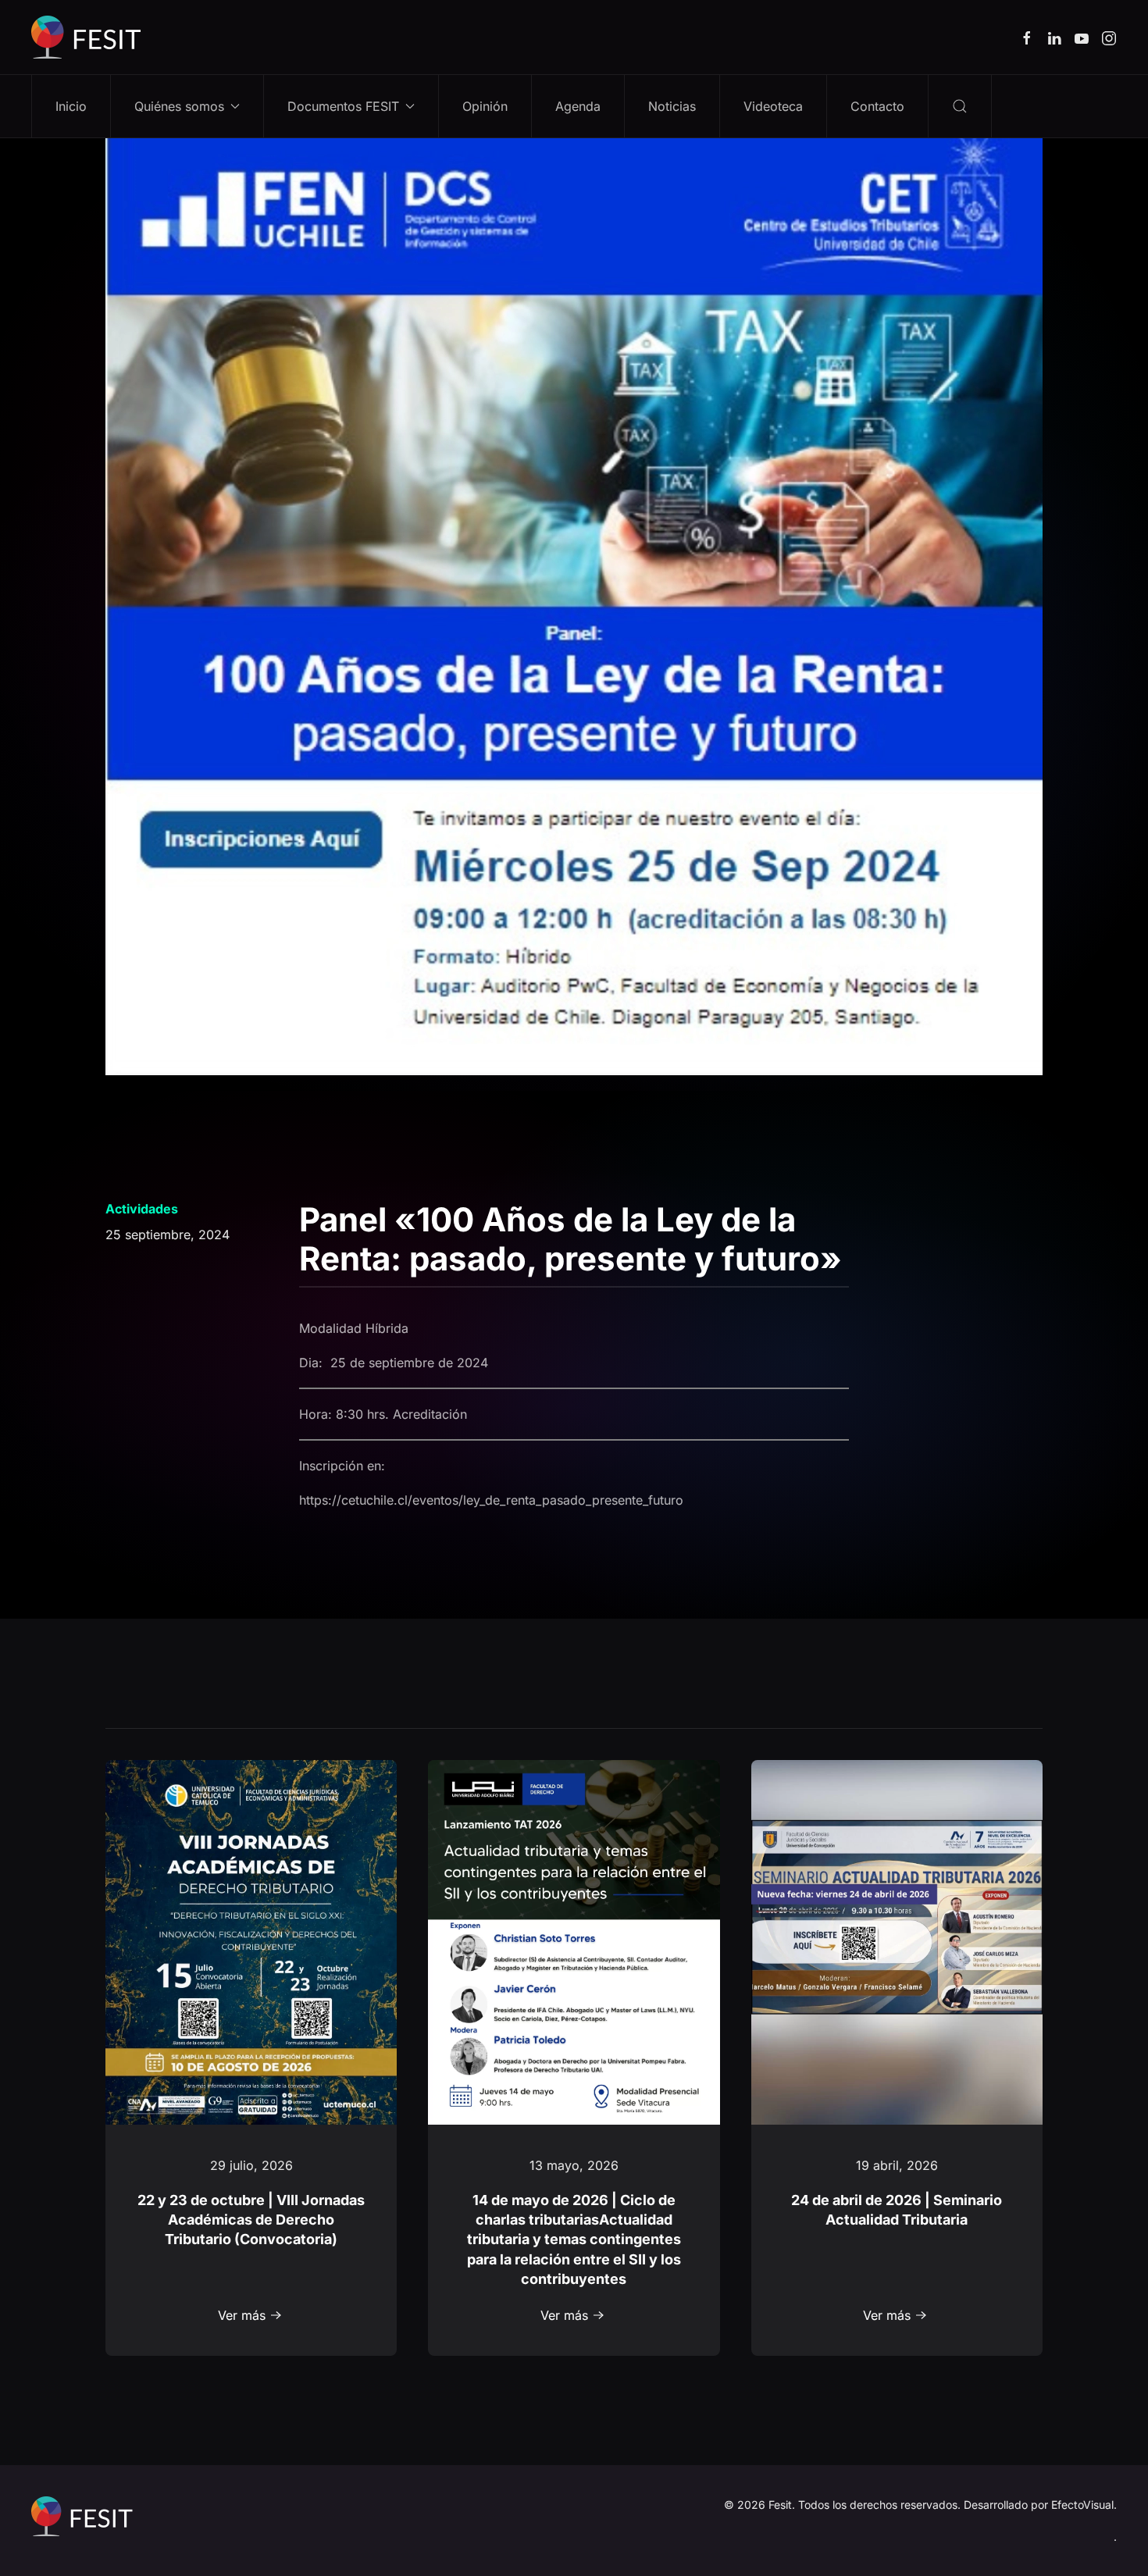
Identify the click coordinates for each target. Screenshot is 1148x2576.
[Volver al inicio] (86, 37)
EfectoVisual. (1084, 2505)
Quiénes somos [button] (179, 106)
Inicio (71, 106)
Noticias (672, 106)
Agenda (578, 106)
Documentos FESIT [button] (343, 106)
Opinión (485, 106)
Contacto (877, 106)
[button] (960, 106)
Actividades (142, 1209)
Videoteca (773, 106)
